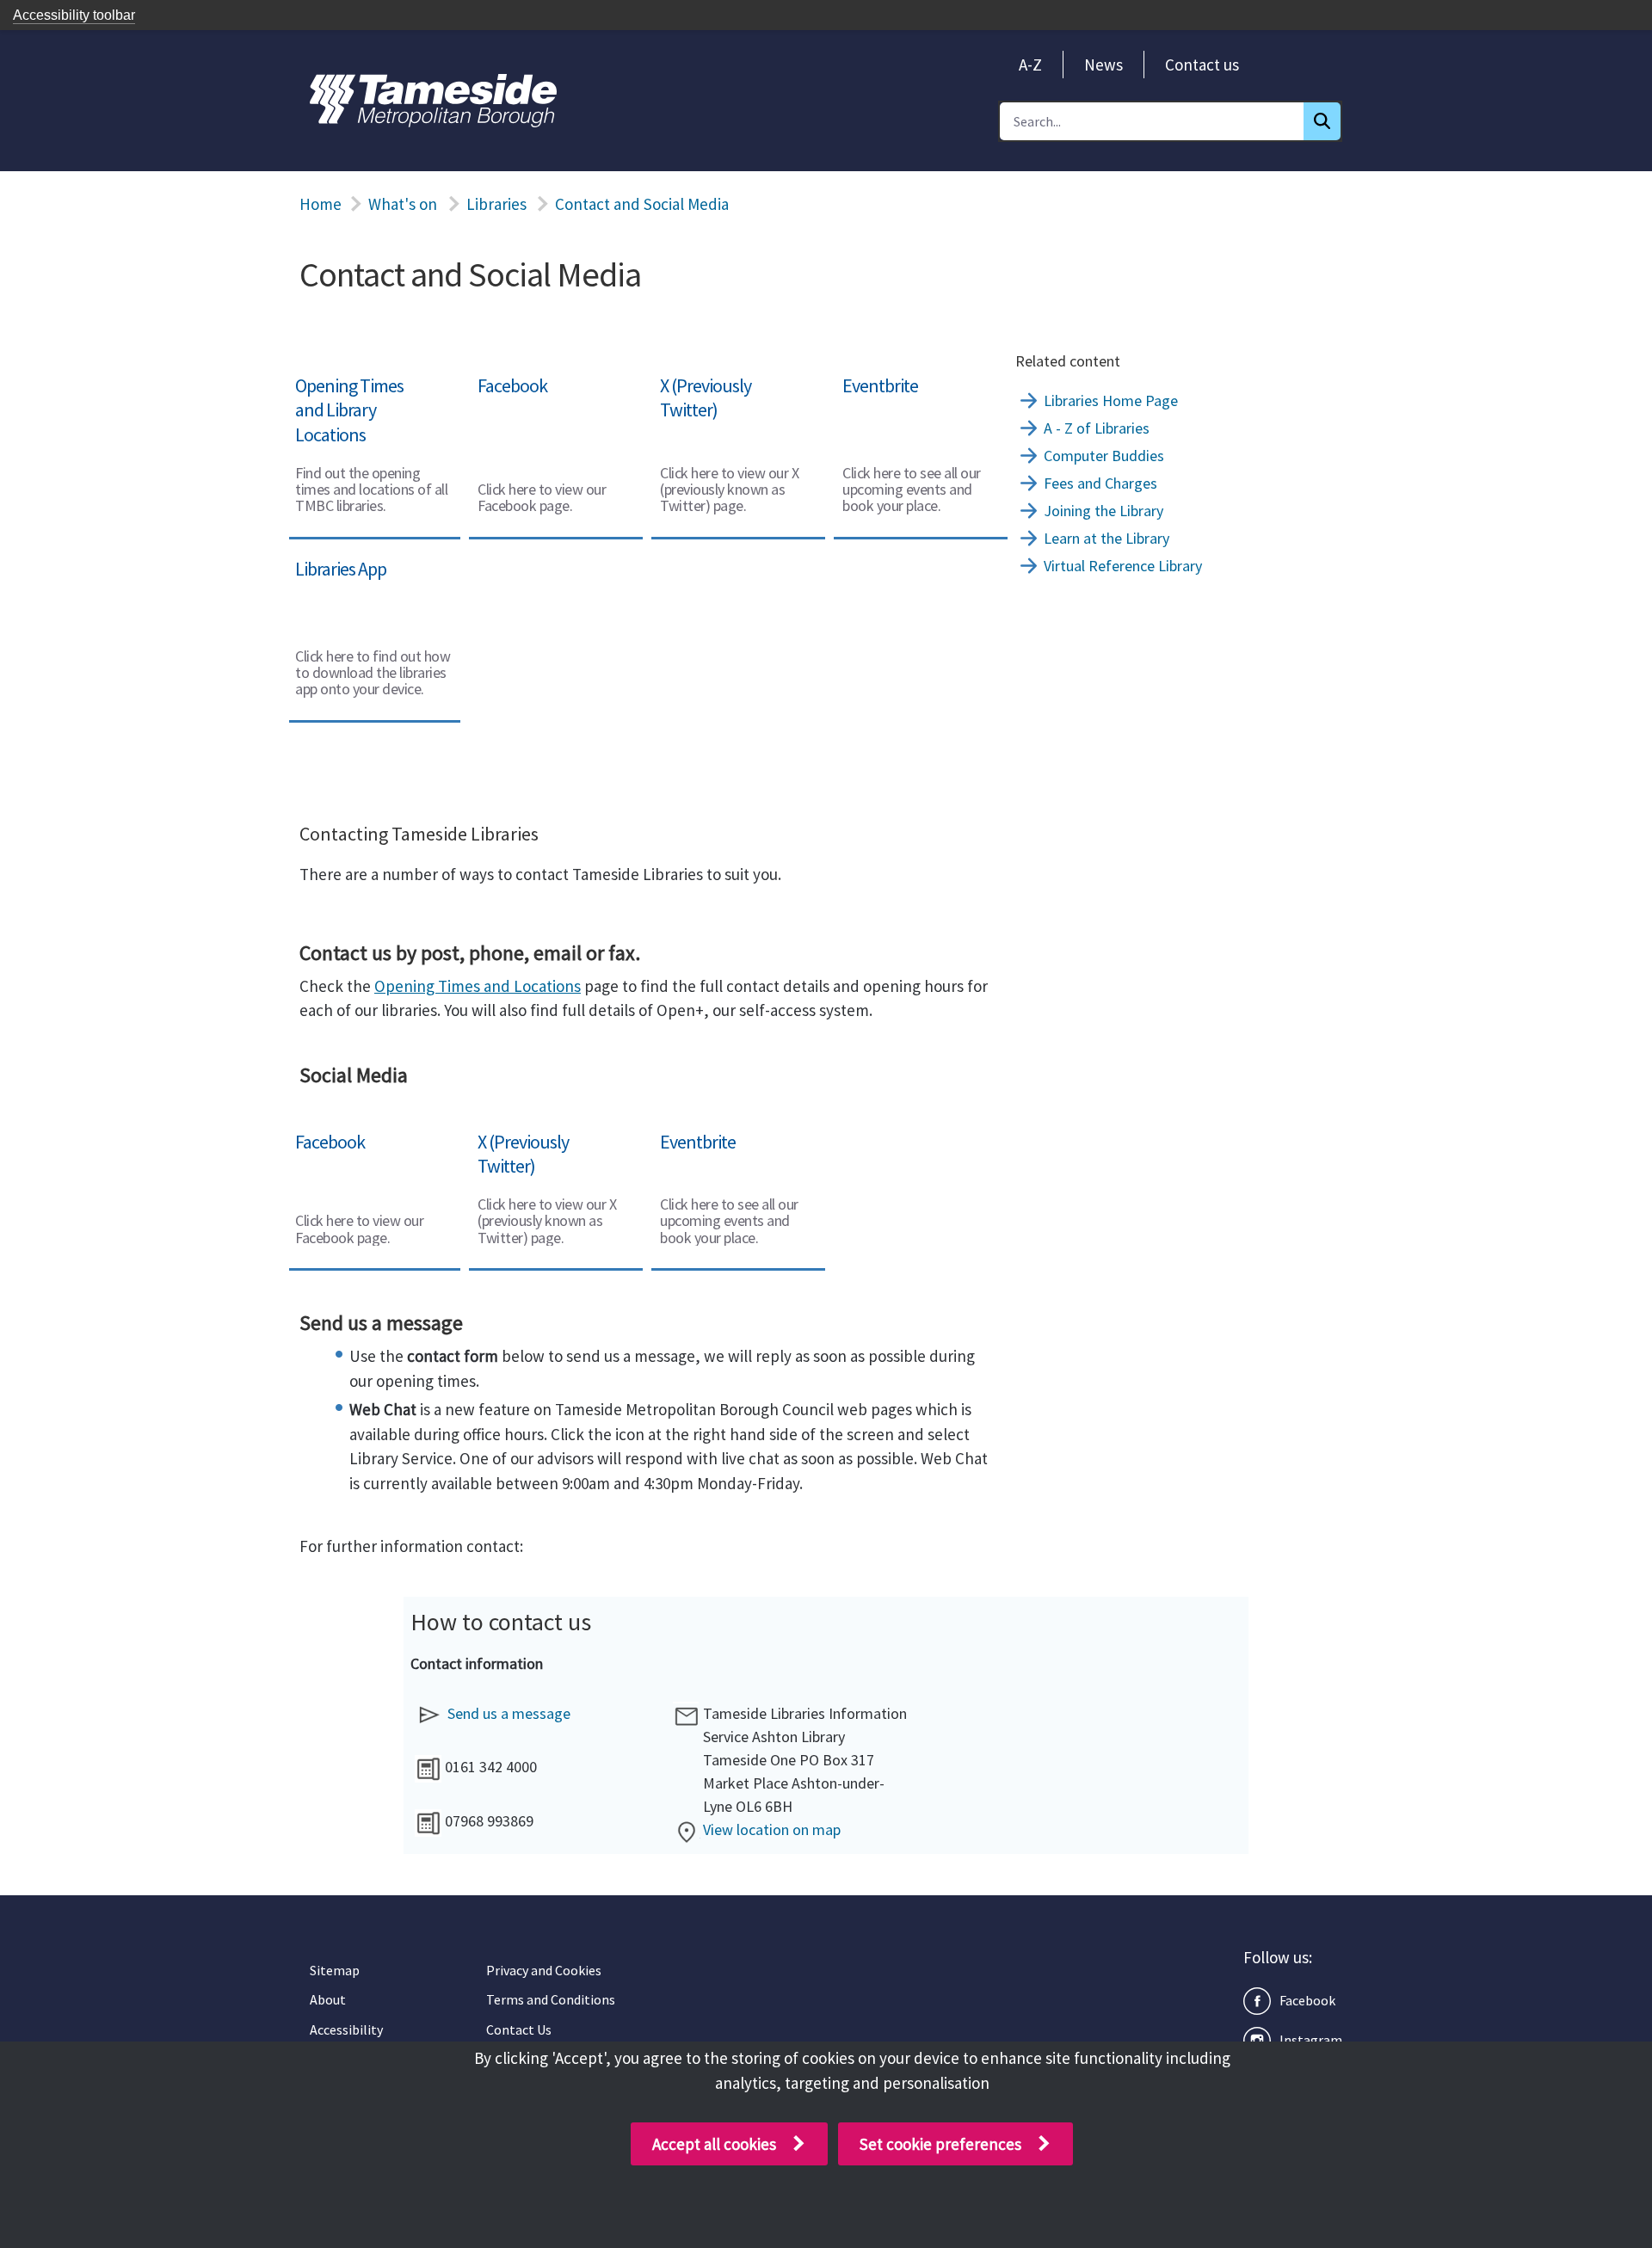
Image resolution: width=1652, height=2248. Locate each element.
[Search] (1322, 121)
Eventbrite (871, 377)
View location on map (772, 1829)
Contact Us (519, 2029)
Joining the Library (1103, 511)
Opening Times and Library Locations (354, 389)
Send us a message (509, 1713)
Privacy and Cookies (544, 1970)
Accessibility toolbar (74, 15)
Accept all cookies (714, 2144)
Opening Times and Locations (478, 986)
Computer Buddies (1104, 456)
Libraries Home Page (1111, 400)
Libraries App (332, 560)
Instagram (1311, 2040)
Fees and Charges (1100, 483)
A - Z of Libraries (1097, 428)
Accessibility (346, 2029)
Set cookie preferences (940, 2144)
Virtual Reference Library (1123, 566)
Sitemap (335, 1970)
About (328, 1999)
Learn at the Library (1106, 538)
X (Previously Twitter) (726, 377)
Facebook (502, 377)
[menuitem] (1030, 65)
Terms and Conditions (551, 1999)
